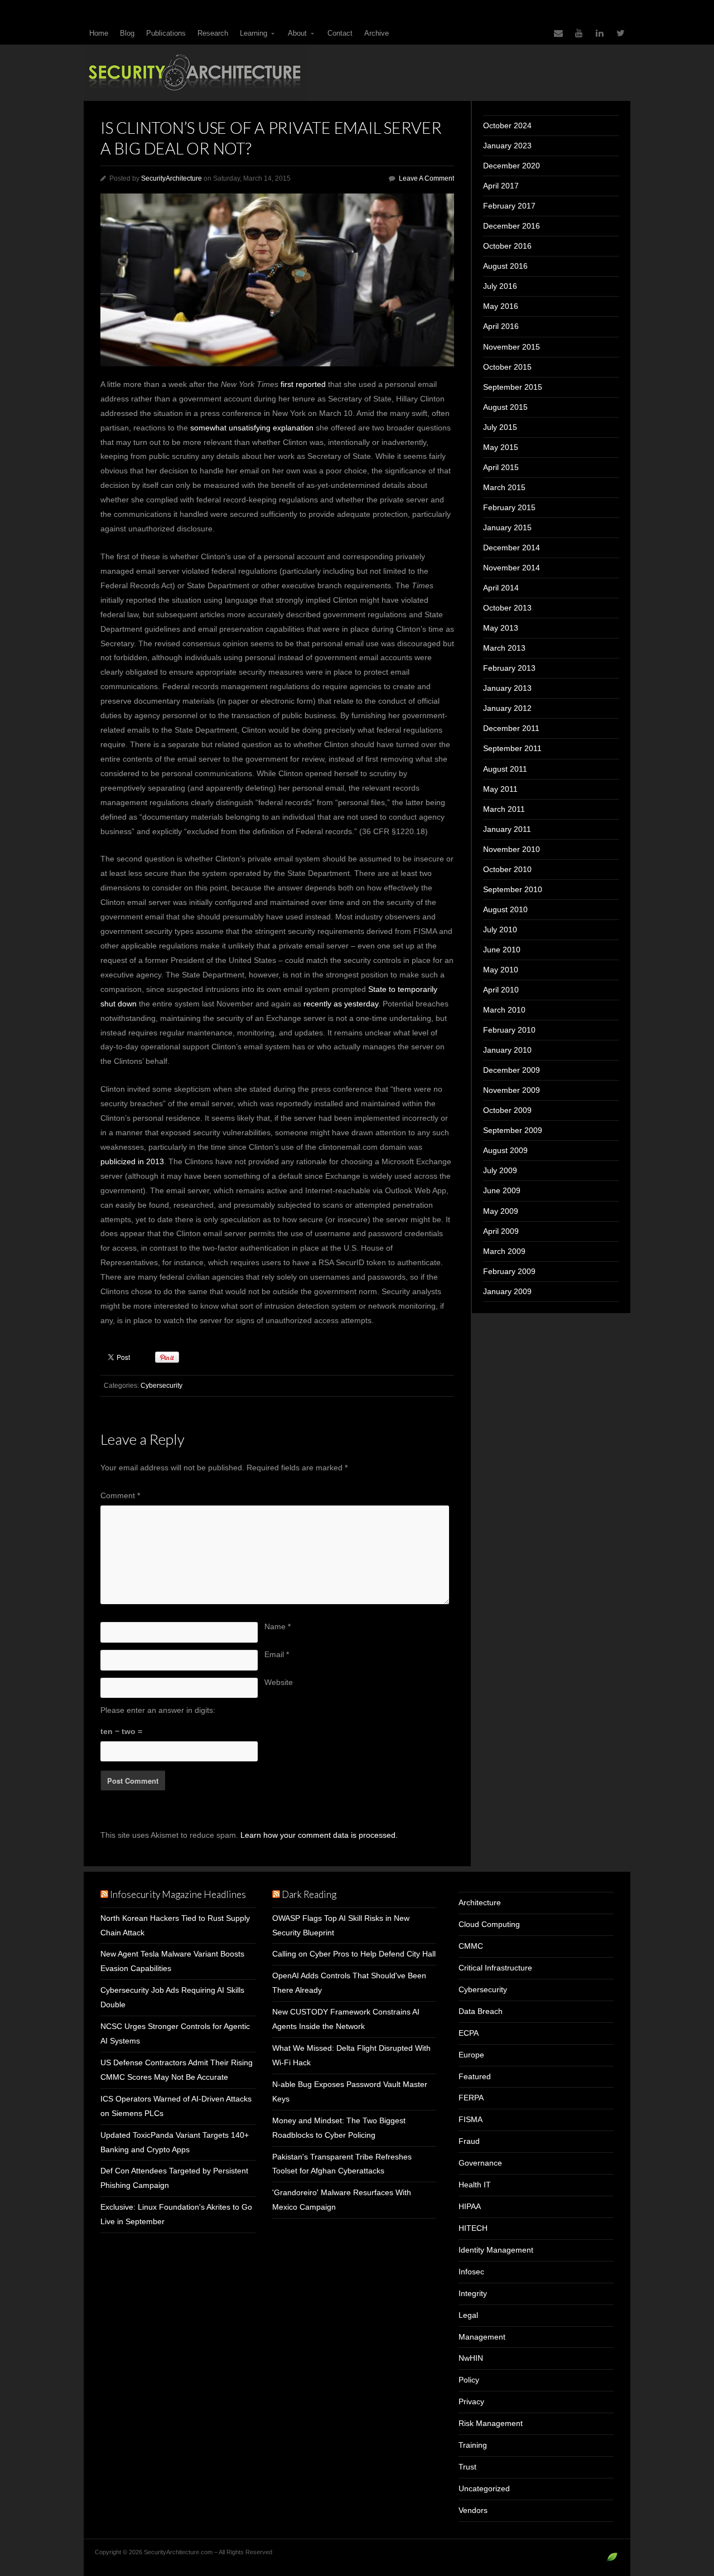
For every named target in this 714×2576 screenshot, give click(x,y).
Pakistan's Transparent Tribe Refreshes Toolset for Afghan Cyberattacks (342, 2164)
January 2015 (507, 527)
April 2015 (501, 467)
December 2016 (512, 226)
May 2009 (501, 1211)
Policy (469, 2380)
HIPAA (470, 2206)
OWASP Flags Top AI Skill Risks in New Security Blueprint (341, 1925)
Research (213, 33)
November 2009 (512, 1090)
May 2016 (501, 306)
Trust (467, 2467)
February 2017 (509, 206)
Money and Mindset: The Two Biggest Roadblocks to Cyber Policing (339, 2128)
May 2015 (501, 447)
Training (473, 2445)
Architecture (480, 1902)
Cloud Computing (489, 1924)
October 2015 (507, 367)
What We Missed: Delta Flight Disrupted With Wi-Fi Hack (351, 2055)
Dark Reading (309, 1894)
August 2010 (505, 909)
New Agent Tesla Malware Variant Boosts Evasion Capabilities (172, 1961)
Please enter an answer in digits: (158, 1710)
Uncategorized (484, 2488)
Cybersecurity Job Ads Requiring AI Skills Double (172, 1997)
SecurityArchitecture (172, 178)
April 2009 (501, 1231)
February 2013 (509, 668)
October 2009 (507, 1110)
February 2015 (509, 507)
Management (482, 2337)
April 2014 (501, 588)
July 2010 (500, 929)
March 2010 (504, 1010)
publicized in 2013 (132, 1161)
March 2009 (504, 1251)
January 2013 (507, 688)
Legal (468, 2315)
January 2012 (507, 708)
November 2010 (512, 849)
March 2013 (504, 648)
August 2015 (505, 407)
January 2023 (507, 146)
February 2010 (509, 1030)
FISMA (471, 2119)
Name (278, 1626)
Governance (480, 2163)
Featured (475, 2076)
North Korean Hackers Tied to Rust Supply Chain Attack (175, 1925)
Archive (377, 33)
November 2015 (512, 347)
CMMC (471, 1946)
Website (279, 1682)
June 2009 (502, 1190)
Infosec (471, 2272)
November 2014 (512, 568)
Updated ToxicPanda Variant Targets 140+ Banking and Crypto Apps (175, 2142)
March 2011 (504, 809)
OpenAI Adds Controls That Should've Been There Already (349, 1983)
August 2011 (505, 769)
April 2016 (501, 326)
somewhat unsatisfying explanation (252, 428)
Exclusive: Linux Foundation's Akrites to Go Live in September (176, 2214)
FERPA (471, 2098)
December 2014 (512, 548)
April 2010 (501, 990)
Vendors (473, 2510)
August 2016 (505, 266)
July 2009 (500, 1170)
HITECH (473, 2228)
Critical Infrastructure (495, 1968)
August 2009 (505, 1150)
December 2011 (511, 728)
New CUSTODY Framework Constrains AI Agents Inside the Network (346, 2019)
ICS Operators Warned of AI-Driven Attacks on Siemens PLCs (176, 2106)
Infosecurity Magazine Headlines (178, 1894)
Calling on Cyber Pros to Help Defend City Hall (354, 1954)
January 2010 (507, 1050)
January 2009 (507, 1291)
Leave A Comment (426, 178)
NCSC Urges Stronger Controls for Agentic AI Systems (175, 2033)
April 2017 (501, 186)
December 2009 (512, 1070)
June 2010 (502, 950)
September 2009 (513, 1130)
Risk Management (491, 2423)
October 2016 (507, 246)
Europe (471, 2055)
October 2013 (507, 608)
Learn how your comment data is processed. (319, 1835)
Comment (120, 1495)
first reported (303, 384)
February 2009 (509, 1271)
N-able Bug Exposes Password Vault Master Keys (350, 2091)
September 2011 (512, 748)
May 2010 (501, 970)
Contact (340, 33)
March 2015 (504, 487)
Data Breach (481, 2011)
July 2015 (500, 427)
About (297, 33)
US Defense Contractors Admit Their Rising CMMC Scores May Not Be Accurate (177, 2070)
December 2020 (512, 166)
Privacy (471, 2401)
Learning (254, 33)
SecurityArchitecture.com (357, 73)
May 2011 (500, 789)
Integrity (473, 2293)
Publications (166, 33)
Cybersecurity (161, 1386)
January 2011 (507, 829)
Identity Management (496, 2250)
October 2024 (507, 125)
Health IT (475, 2185)
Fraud (469, 2141)
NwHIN (471, 2358)
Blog (127, 33)
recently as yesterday (341, 1004)
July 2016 (500, 286)
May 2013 (501, 628)
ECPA (469, 2033)
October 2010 (507, 869)
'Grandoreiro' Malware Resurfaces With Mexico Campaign (342, 2200)
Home (99, 33)
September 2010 (513, 889)
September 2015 (513, 387)
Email (277, 1654)
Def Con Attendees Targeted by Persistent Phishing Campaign (174, 2178)
